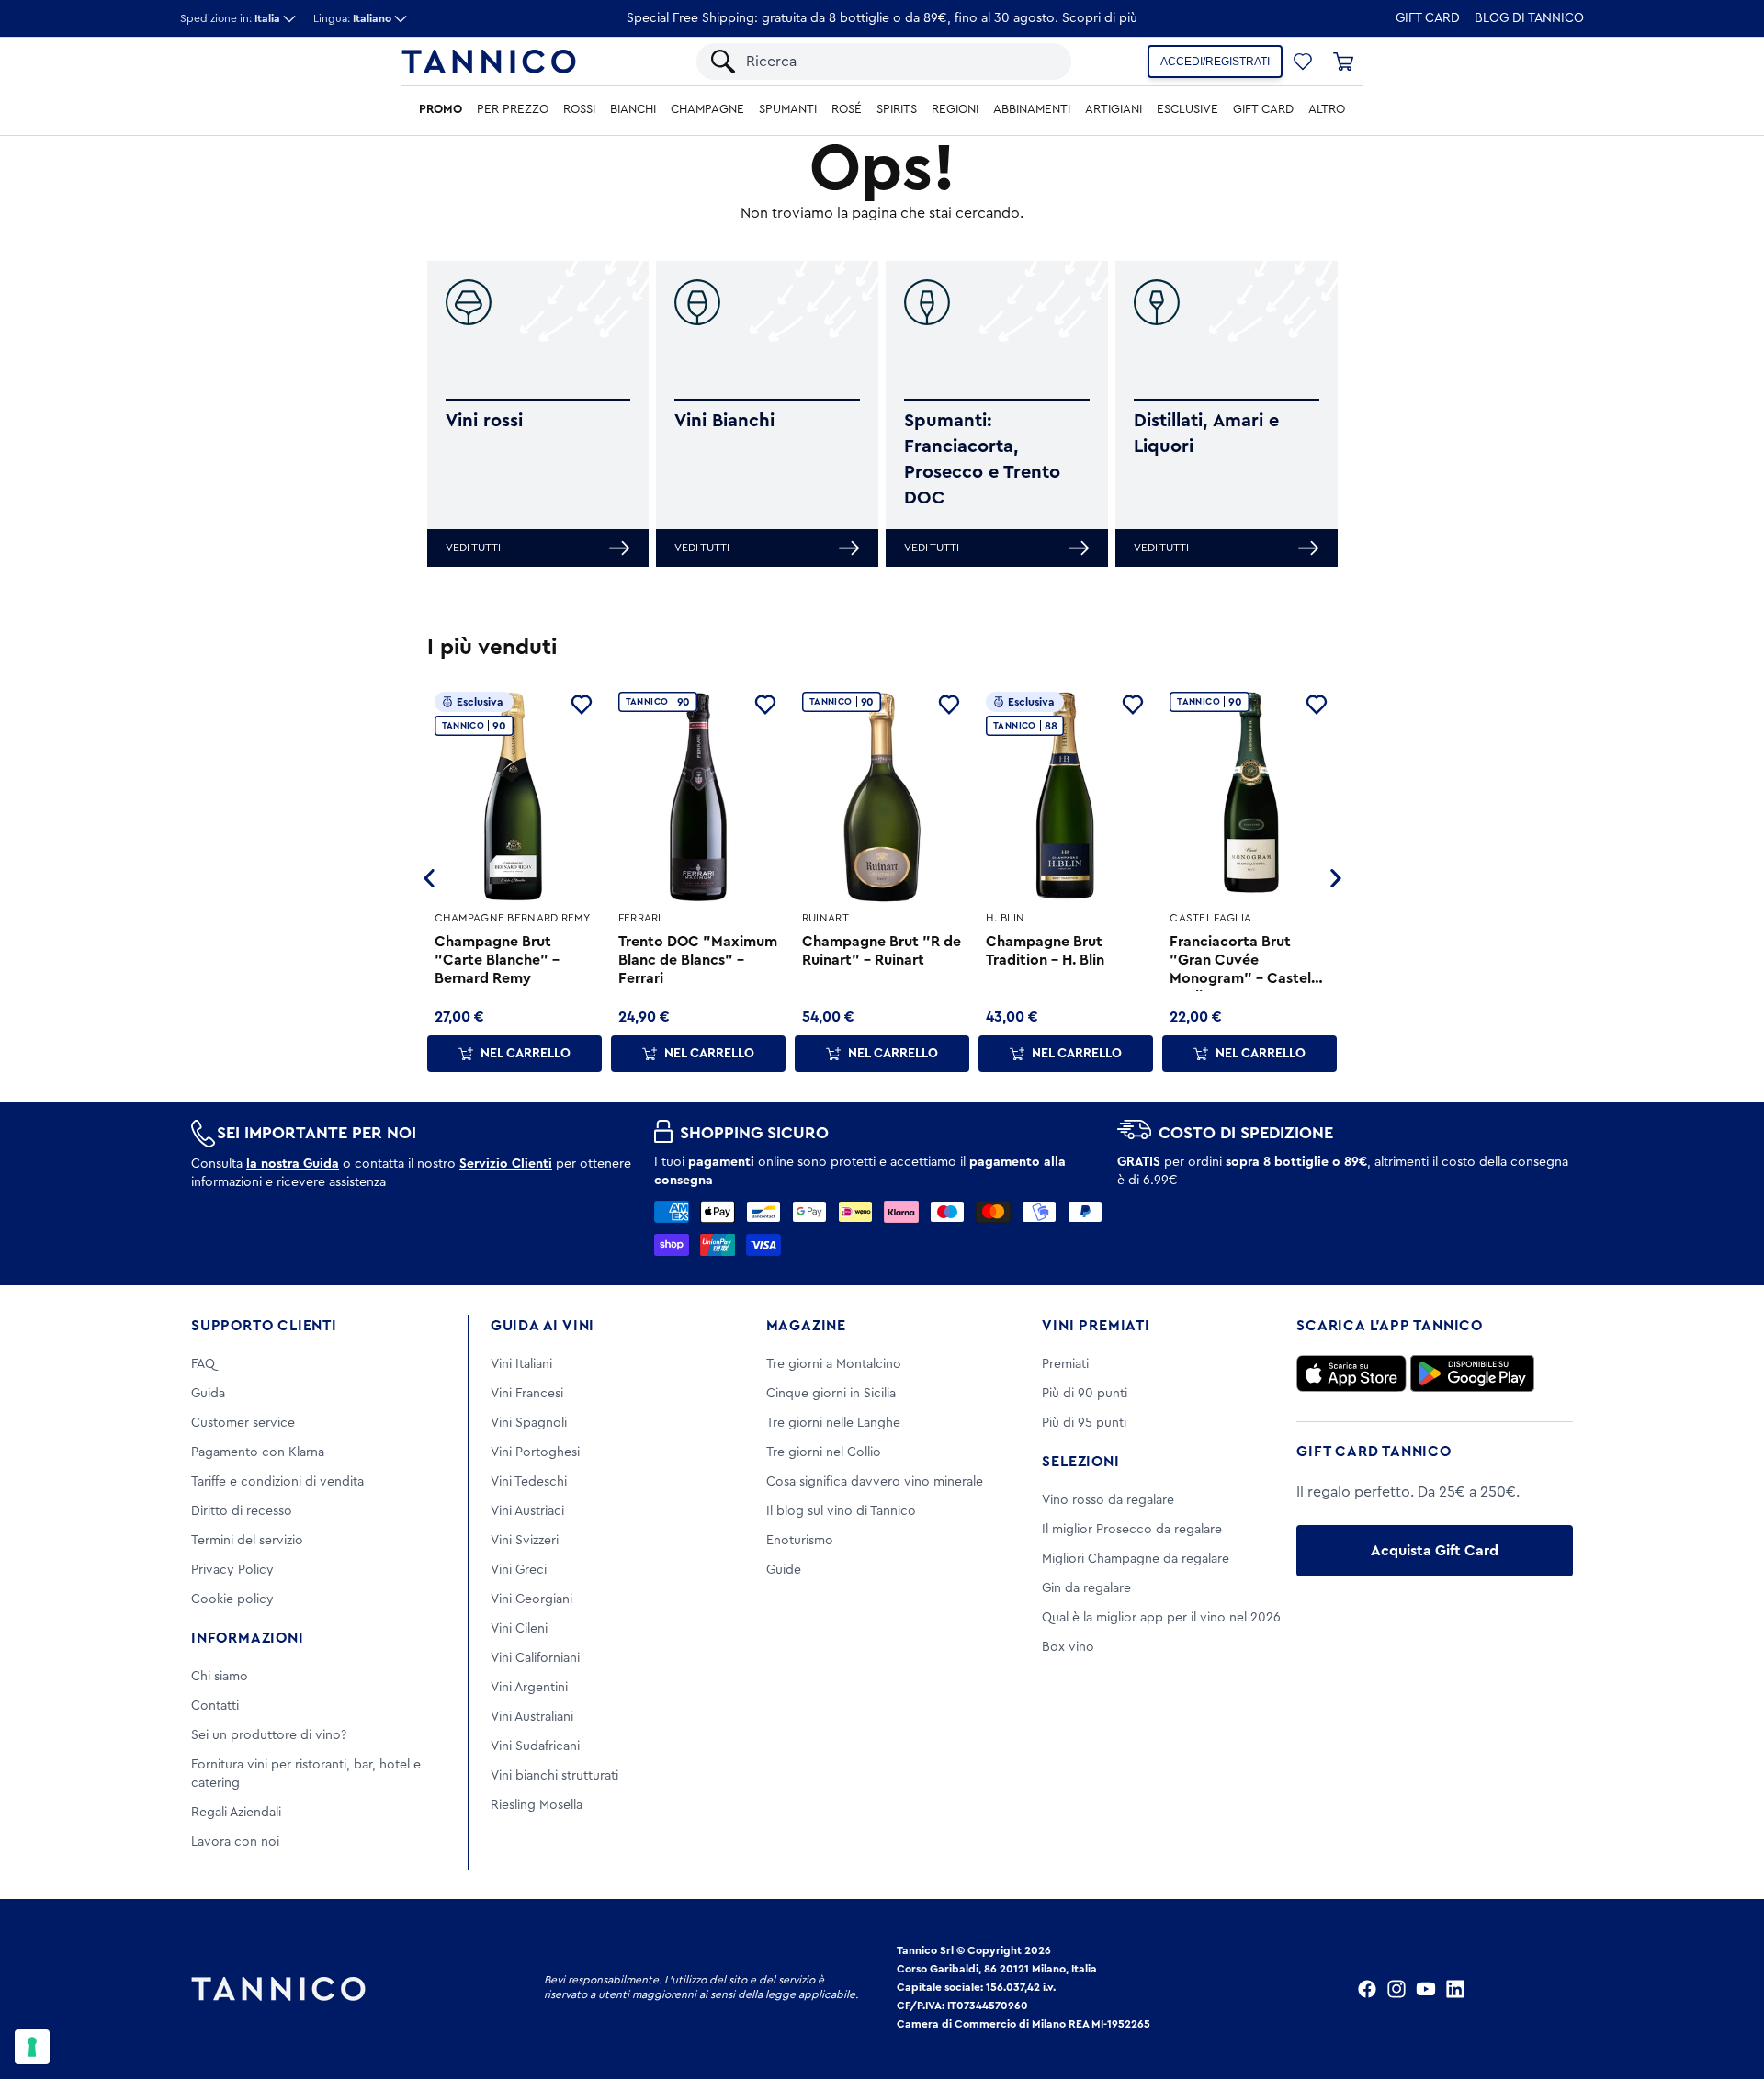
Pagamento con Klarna (258, 1452)
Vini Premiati (1096, 1326)
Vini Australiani (532, 1717)
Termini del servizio (247, 1541)
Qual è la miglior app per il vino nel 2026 (1161, 1618)
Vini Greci (519, 1570)
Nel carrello (526, 1054)
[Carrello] (1343, 62)
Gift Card (1428, 18)
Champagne (707, 109)
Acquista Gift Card (1435, 1551)
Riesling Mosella (537, 1805)
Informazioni (248, 1638)
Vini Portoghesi (535, 1452)
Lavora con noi (235, 1842)
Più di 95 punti (1084, 1423)
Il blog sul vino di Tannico (841, 1511)
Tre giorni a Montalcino (834, 1364)
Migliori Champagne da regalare (1136, 1559)
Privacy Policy (232, 1570)
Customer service (243, 1423)
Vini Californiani (535, 1658)
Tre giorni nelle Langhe (833, 1423)
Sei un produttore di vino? (269, 1735)
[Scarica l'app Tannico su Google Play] (1472, 1373)
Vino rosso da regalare (1108, 1500)
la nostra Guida (293, 1164)
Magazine (806, 1326)
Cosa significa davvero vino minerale (875, 1482)
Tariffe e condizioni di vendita (277, 1482)
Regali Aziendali (236, 1813)
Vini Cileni (519, 1629)
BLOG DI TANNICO (1529, 18)
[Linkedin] (1455, 1989)
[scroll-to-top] (1725, 1989)
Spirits (897, 109)
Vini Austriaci (527, 1511)
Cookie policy (232, 1599)
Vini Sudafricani (535, 1746)
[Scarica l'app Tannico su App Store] (1351, 1373)
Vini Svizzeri (525, 1541)
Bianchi (633, 109)
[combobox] (899, 62)
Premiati (1065, 1364)
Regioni (955, 109)
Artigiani (1114, 109)
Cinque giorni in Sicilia (831, 1394)
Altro (1327, 109)
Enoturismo (800, 1541)
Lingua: (352, 18)
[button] (1303, 62)
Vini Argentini (529, 1688)
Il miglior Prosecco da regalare (1132, 1530)
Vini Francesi (527, 1394)
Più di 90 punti (1085, 1394)
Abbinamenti (1032, 109)
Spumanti (788, 109)
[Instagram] (1396, 1989)
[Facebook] (1367, 1989)
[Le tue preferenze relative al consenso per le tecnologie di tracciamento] (32, 2047)
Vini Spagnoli (529, 1423)
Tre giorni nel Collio (824, 1452)
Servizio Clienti (506, 1164)
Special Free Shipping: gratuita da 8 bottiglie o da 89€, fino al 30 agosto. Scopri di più (882, 18)
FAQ (203, 1364)
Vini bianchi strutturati (554, 1776)
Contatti (215, 1706)
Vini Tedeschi (529, 1482)
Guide (784, 1570)
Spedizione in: (230, 18)
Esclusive (1187, 109)
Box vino (1068, 1647)
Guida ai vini (543, 1326)
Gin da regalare (1086, 1588)
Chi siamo (220, 1677)
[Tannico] (489, 62)
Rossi (579, 109)
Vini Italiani (521, 1364)
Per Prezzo (513, 109)
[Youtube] (1426, 1989)
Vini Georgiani (531, 1599)
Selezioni (1080, 1462)
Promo (441, 109)
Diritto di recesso (242, 1511)
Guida (208, 1394)
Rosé (847, 109)
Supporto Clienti (264, 1326)
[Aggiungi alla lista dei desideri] (582, 705)
